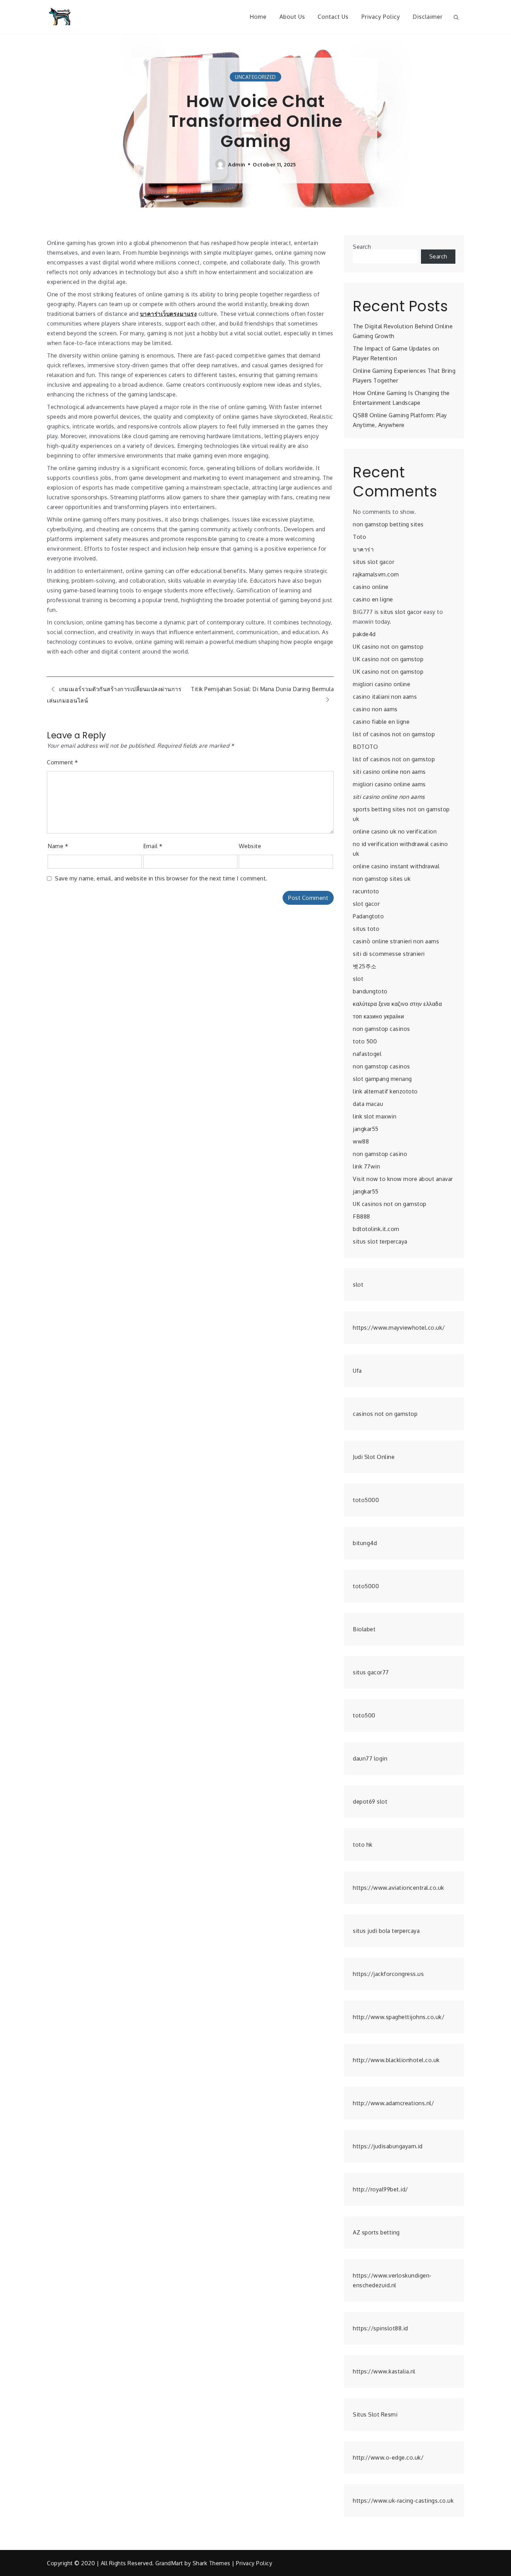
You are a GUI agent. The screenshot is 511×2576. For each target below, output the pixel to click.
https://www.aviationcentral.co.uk (399, 1888)
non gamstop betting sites (388, 524)
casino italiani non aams (385, 697)
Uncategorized (255, 77)
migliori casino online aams (389, 784)
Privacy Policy (381, 17)
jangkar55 (366, 1129)
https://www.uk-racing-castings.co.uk (403, 2501)
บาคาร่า (363, 549)
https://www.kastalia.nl (384, 2371)
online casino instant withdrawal (396, 866)
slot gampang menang (382, 1079)
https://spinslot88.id (380, 2328)
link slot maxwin (375, 1116)
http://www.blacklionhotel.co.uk (396, 2060)
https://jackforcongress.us (388, 1974)
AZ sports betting (376, 2232)
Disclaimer (428, 17)
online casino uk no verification (395, 831)
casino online (371, 587)
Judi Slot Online (374, 1457)
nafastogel (367, 1054)
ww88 (361, 1141)
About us (292, 17)
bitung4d (365, 1543)
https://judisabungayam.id (388, 2146)
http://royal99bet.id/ (380, 2189)
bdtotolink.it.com (376, 1229)
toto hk (363, 1845)
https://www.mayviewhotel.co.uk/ (399, 1328)
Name (58, 846)
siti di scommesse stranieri (389, 954)
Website (250, 846)
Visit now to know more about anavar (403, 1179)
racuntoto (366, 891)
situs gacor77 (371, 1672)
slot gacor (366, 904)
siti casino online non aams (389, 772)
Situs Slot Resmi (375, 2414)
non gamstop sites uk (382, 879)
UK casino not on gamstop (388, 647)
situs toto (366, 929)
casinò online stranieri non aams (396, 941)
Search (362, 247)
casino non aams (375, 709)
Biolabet (364, 1629)
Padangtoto (368, 916)
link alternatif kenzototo (385, 1091)
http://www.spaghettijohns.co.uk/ (399, 2017)
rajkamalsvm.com (376, 574)
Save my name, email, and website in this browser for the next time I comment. (161, 878)
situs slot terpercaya (380, 1241)
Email (153, 846)
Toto (359, 537)
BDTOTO (365, 747)
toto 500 (365, 1041)
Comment (63, 762)
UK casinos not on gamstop (390, 1204)
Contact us (333, 17)
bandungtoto (370, 991)
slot (358, 979)
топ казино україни (378, 1016)
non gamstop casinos (382, 1029)
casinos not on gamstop (385, 1414)
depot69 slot (370, 1802)
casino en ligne (373, 599)
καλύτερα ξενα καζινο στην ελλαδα (397, 1004)
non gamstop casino (380, 1154)
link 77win (366, 1166)
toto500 (364, 1715)
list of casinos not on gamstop (394, 734)
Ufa (357, 1371)
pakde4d (364, 634)
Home (258, 17)
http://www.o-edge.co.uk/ (388, 2458)
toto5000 (366, 1500)
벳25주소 (365, 966)
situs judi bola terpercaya (386, 1931)
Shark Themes (212, 2563)
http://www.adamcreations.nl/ (393, 2103)
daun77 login (370, 1758)
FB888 (362, 1216)
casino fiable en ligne (381, 722)
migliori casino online (382, 684)
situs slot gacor (374, 562)
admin (237, 164)
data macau (368, 1104)
